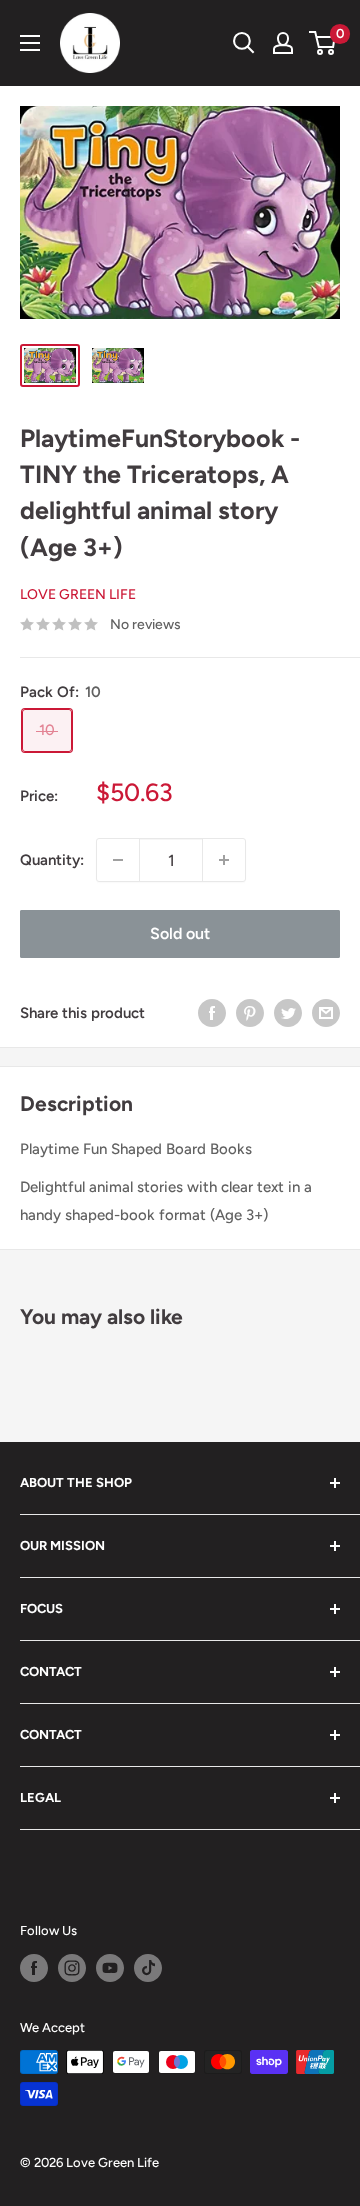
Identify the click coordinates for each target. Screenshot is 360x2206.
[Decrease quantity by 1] (118, 860)
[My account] (283, 43)
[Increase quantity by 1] (224, 860)
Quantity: (52, 860)
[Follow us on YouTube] (110, 1968)
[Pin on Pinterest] (250, 1012)
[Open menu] (30, 43)
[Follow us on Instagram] (72, 1968)
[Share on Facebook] (212, 1012)
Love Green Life (78, 594)
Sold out (180, 933)
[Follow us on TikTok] (148, 1968)
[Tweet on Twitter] (288, 1012)
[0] (323, 43)
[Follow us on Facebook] (34, 1968)
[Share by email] (326, 1012)
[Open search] (244, 43)
